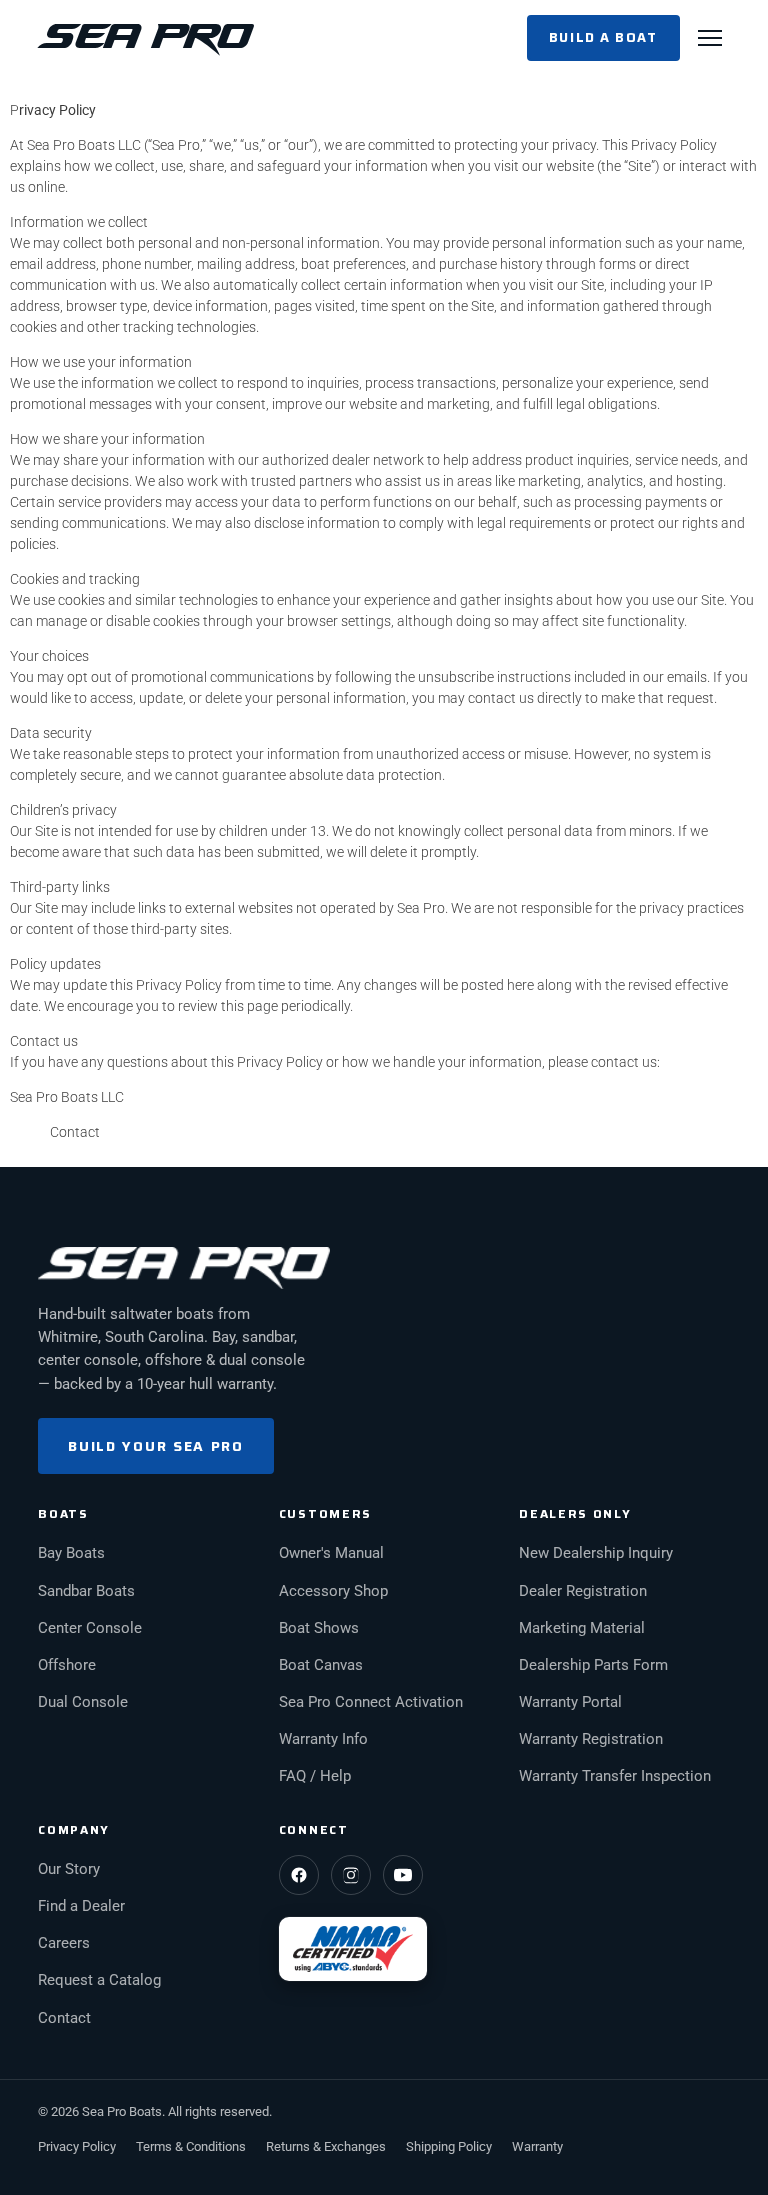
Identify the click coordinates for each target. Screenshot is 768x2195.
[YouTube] (403, 1875)
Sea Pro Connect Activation (371, 1702)
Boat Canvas (321, 1665)
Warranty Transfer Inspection (615, 1776)
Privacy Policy (77, 2146)
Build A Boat (603, 37)
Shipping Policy (449, 2146)
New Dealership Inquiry (596, 1553)
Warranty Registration (591, 1739)
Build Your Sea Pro (155, 1446)
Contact (75, 1132)
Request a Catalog (99, 1980)
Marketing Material (582, 1628)
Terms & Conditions (191, 2146)
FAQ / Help (315, 1776)
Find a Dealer (81, 1906)
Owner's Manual (331, 1553)
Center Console (90, 1628)
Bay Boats (71, 1553)
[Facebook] (299, 1875)
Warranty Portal (570, 1702)
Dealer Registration (583, 1591)
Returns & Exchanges (326, 2146)
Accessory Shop (333, 1591)
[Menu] (710, 38)
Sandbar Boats (86, 1591)
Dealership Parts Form (593, 1665)
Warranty (537, 2146)
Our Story (69, 1869)
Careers (64, 1943)
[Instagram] (351, 1875)
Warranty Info (323, 1739)
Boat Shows (319, 1628)
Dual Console (83, 1702)
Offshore (67, 1665)
